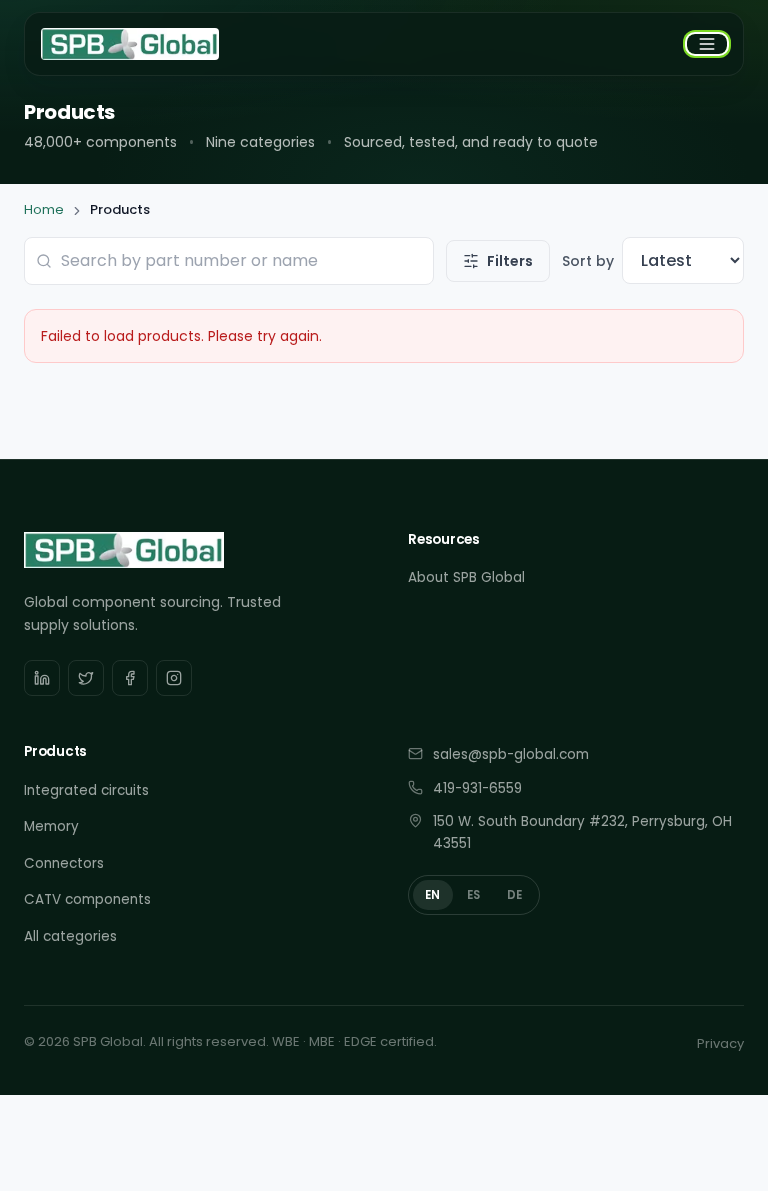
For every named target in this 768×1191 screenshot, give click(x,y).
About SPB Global (466, 577)
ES (474, 895)
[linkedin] (42, 678)
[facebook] (130, 678)
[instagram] (174, 678)
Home (44, 209)
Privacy (720, 1043)
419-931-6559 (477, 788)
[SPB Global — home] (130, 44)
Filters (510, 261)
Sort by (588, 261)
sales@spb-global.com (511, 754)
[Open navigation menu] (707, 44)
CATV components (87, 899)
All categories (70, 936)
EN (433, 895)
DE (515, 895)
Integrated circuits (86, 790)
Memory (51, 826)
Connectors (64, 863)
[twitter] (86, 678)
